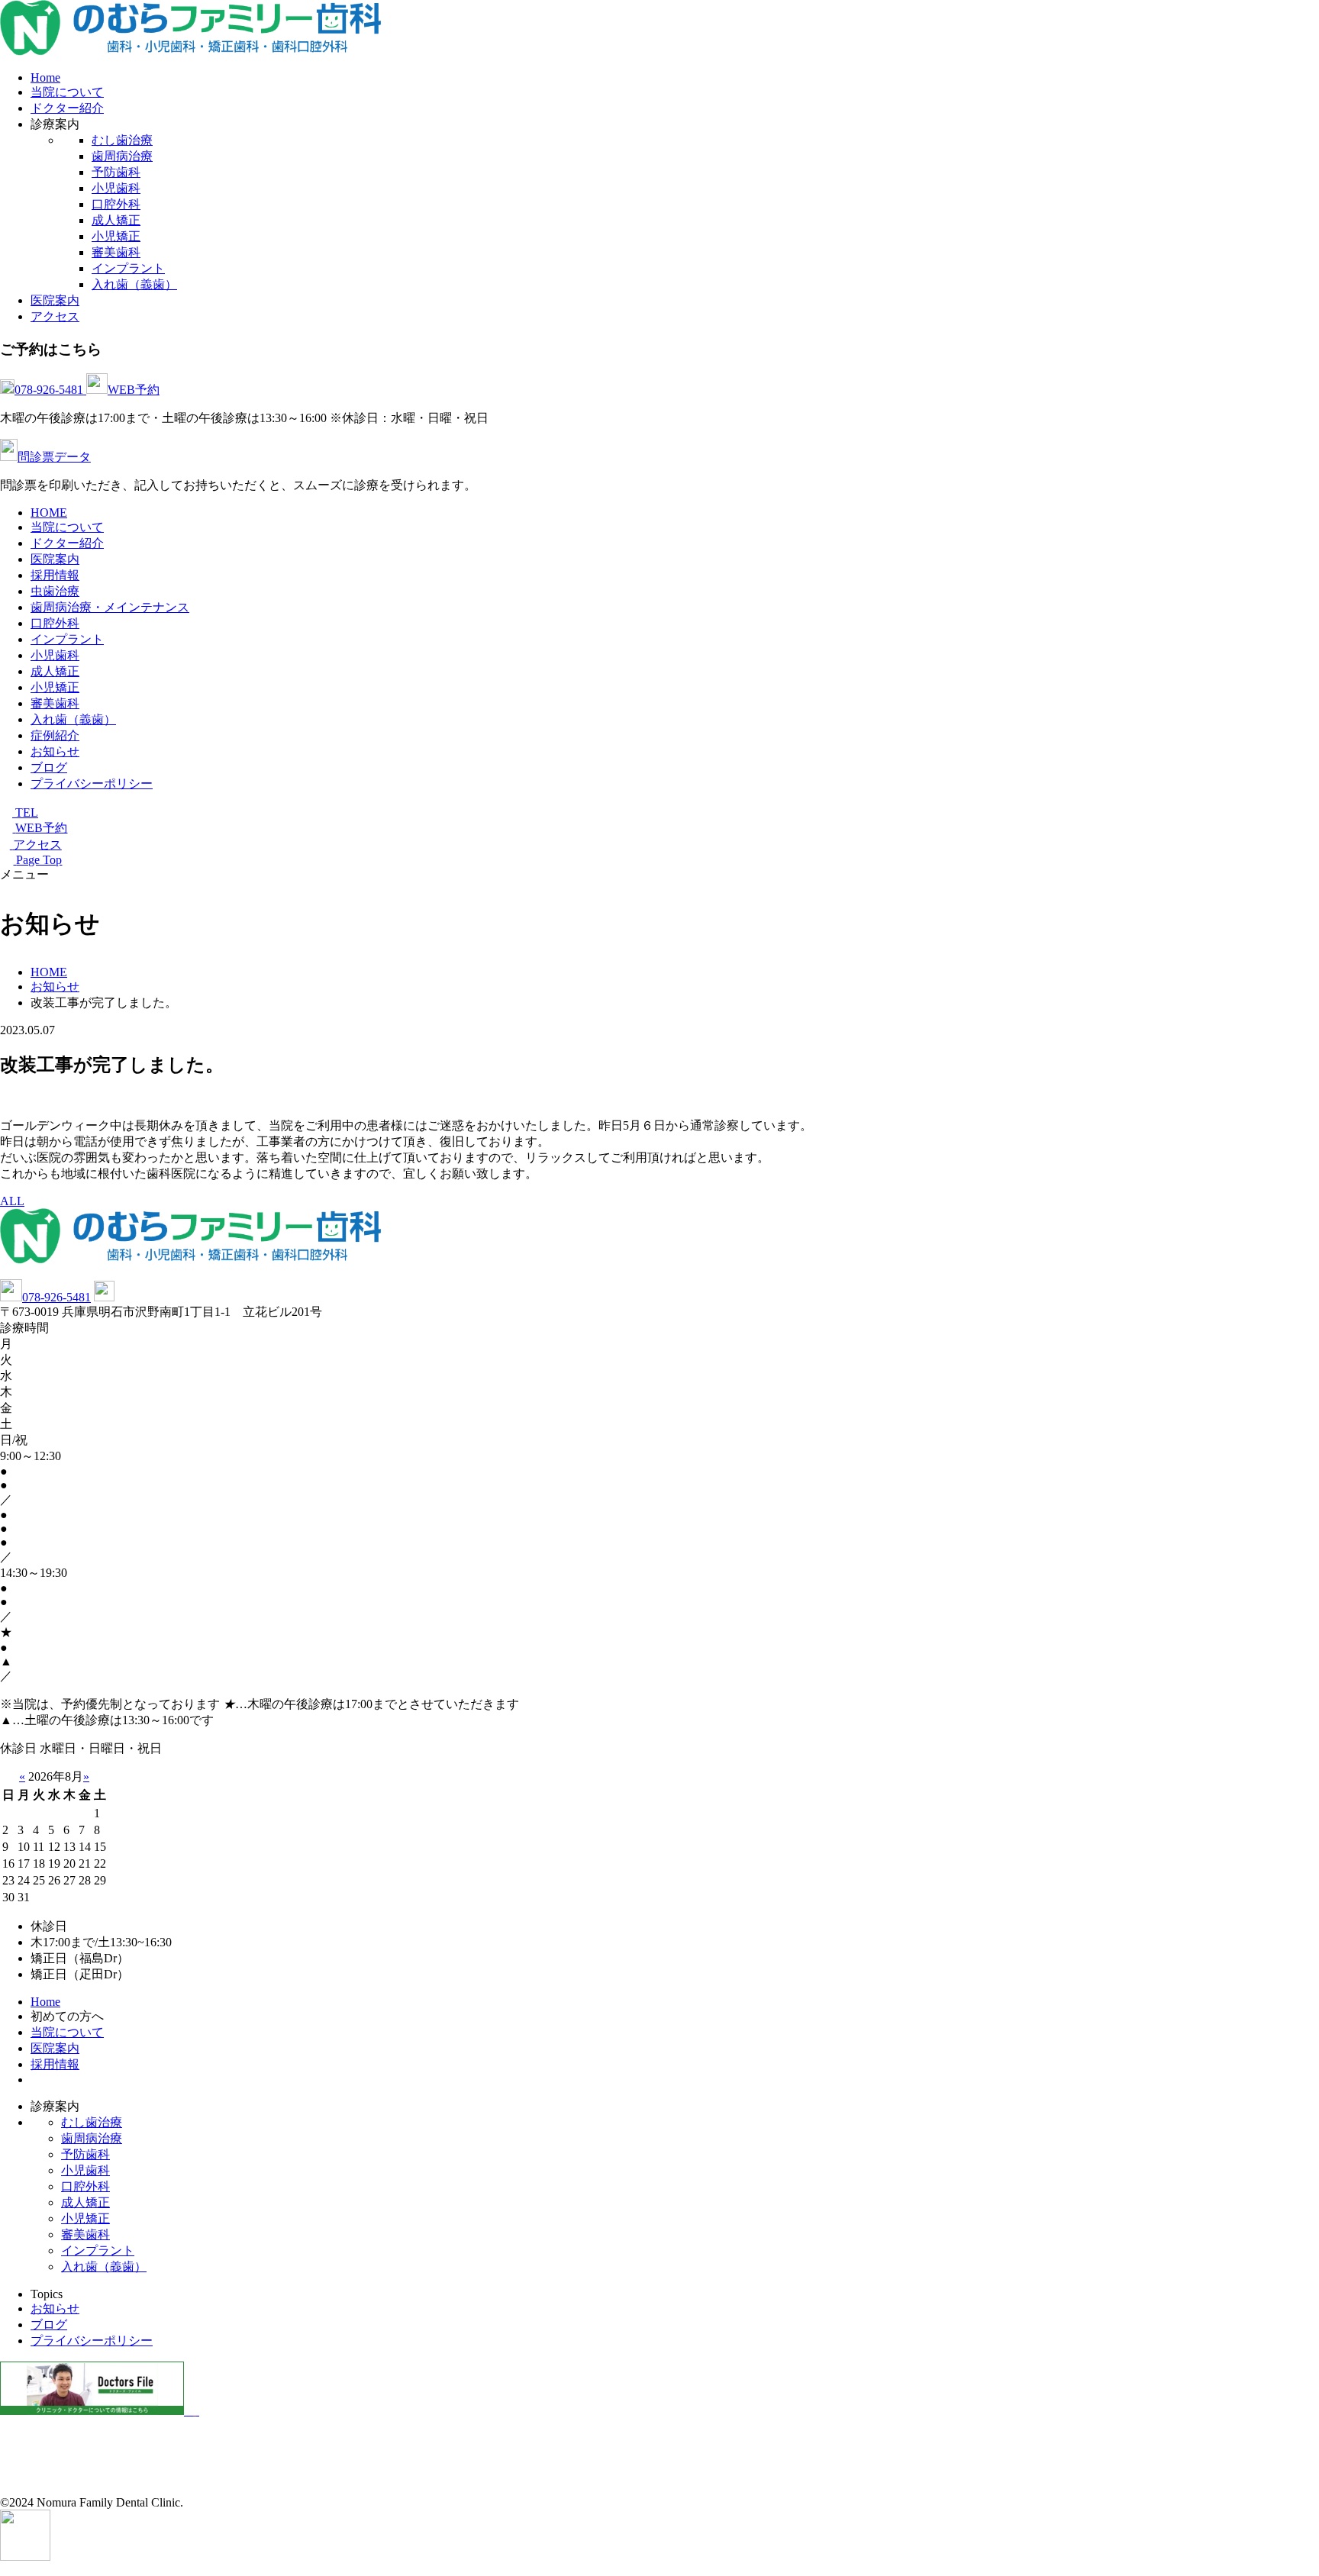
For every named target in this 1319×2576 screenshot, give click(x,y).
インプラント (128, 268)
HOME (49, 513)
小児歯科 (116, 188)
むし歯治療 (122, 140)
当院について (67, 92)
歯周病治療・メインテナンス (110, 607)
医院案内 (55, 300)
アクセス (55, 316)
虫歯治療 (55, 591)
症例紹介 (55, 735)
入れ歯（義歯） (134, 284)
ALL (12, 1201)
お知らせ (55, 751)
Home (45, 77)
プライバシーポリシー (92, 783)
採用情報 (55, 575)
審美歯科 (116, 252)
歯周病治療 (122, 156)
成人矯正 (116, 220)
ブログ (49, 767)
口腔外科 (116, 204)
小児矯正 (116, 236)
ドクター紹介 (67, 108)
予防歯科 (116, 172)
